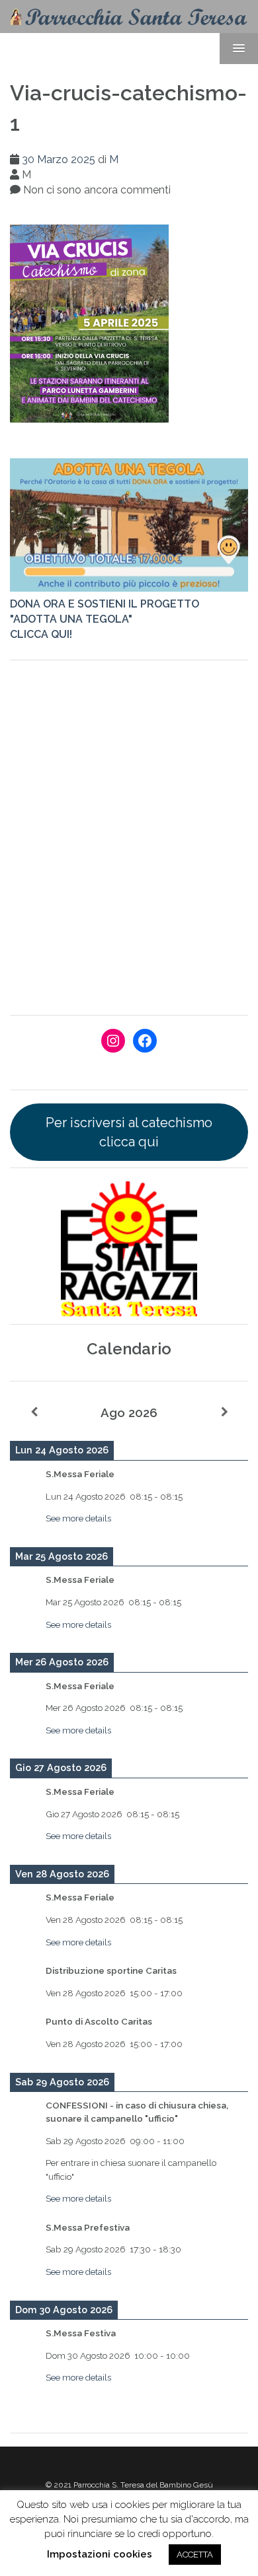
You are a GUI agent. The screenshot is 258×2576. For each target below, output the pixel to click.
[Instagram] (113, 1041)
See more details (78, 1518)
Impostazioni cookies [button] (100, 2554)
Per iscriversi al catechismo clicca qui (129, 1132)
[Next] (224, 1412)
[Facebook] (145, 1041)
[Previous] (34, 1412)
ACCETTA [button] (195, 2555)
